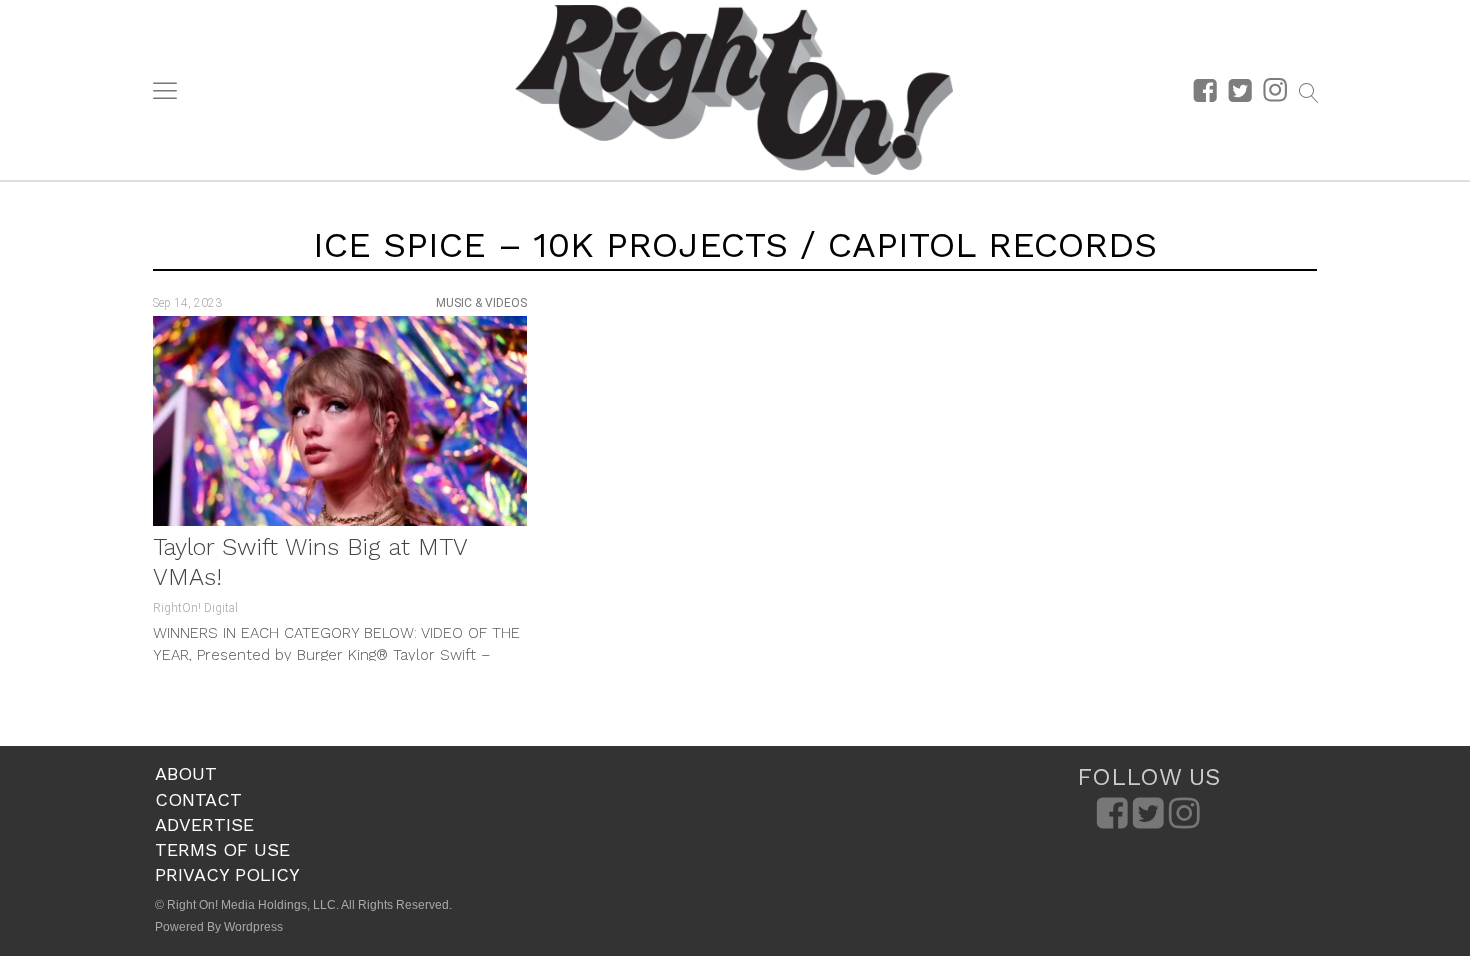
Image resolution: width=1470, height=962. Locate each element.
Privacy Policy (227, 874)
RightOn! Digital (195, 608)
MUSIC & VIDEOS (481, 303)
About (186, 773)
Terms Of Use (222, 849)
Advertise (204, 824)
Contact (198, 799)
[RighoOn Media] (734, 90)
